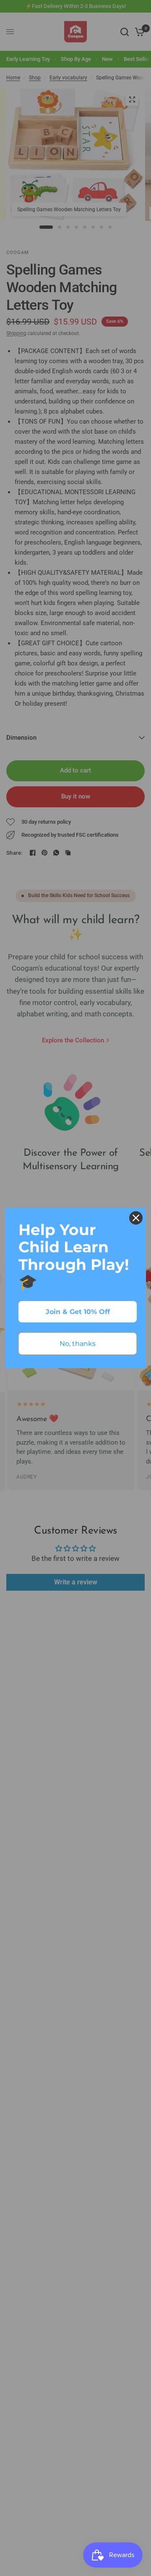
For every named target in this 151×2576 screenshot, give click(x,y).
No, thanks (78, 1344)
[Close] (136, 1218)
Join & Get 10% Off (78, 1312)
